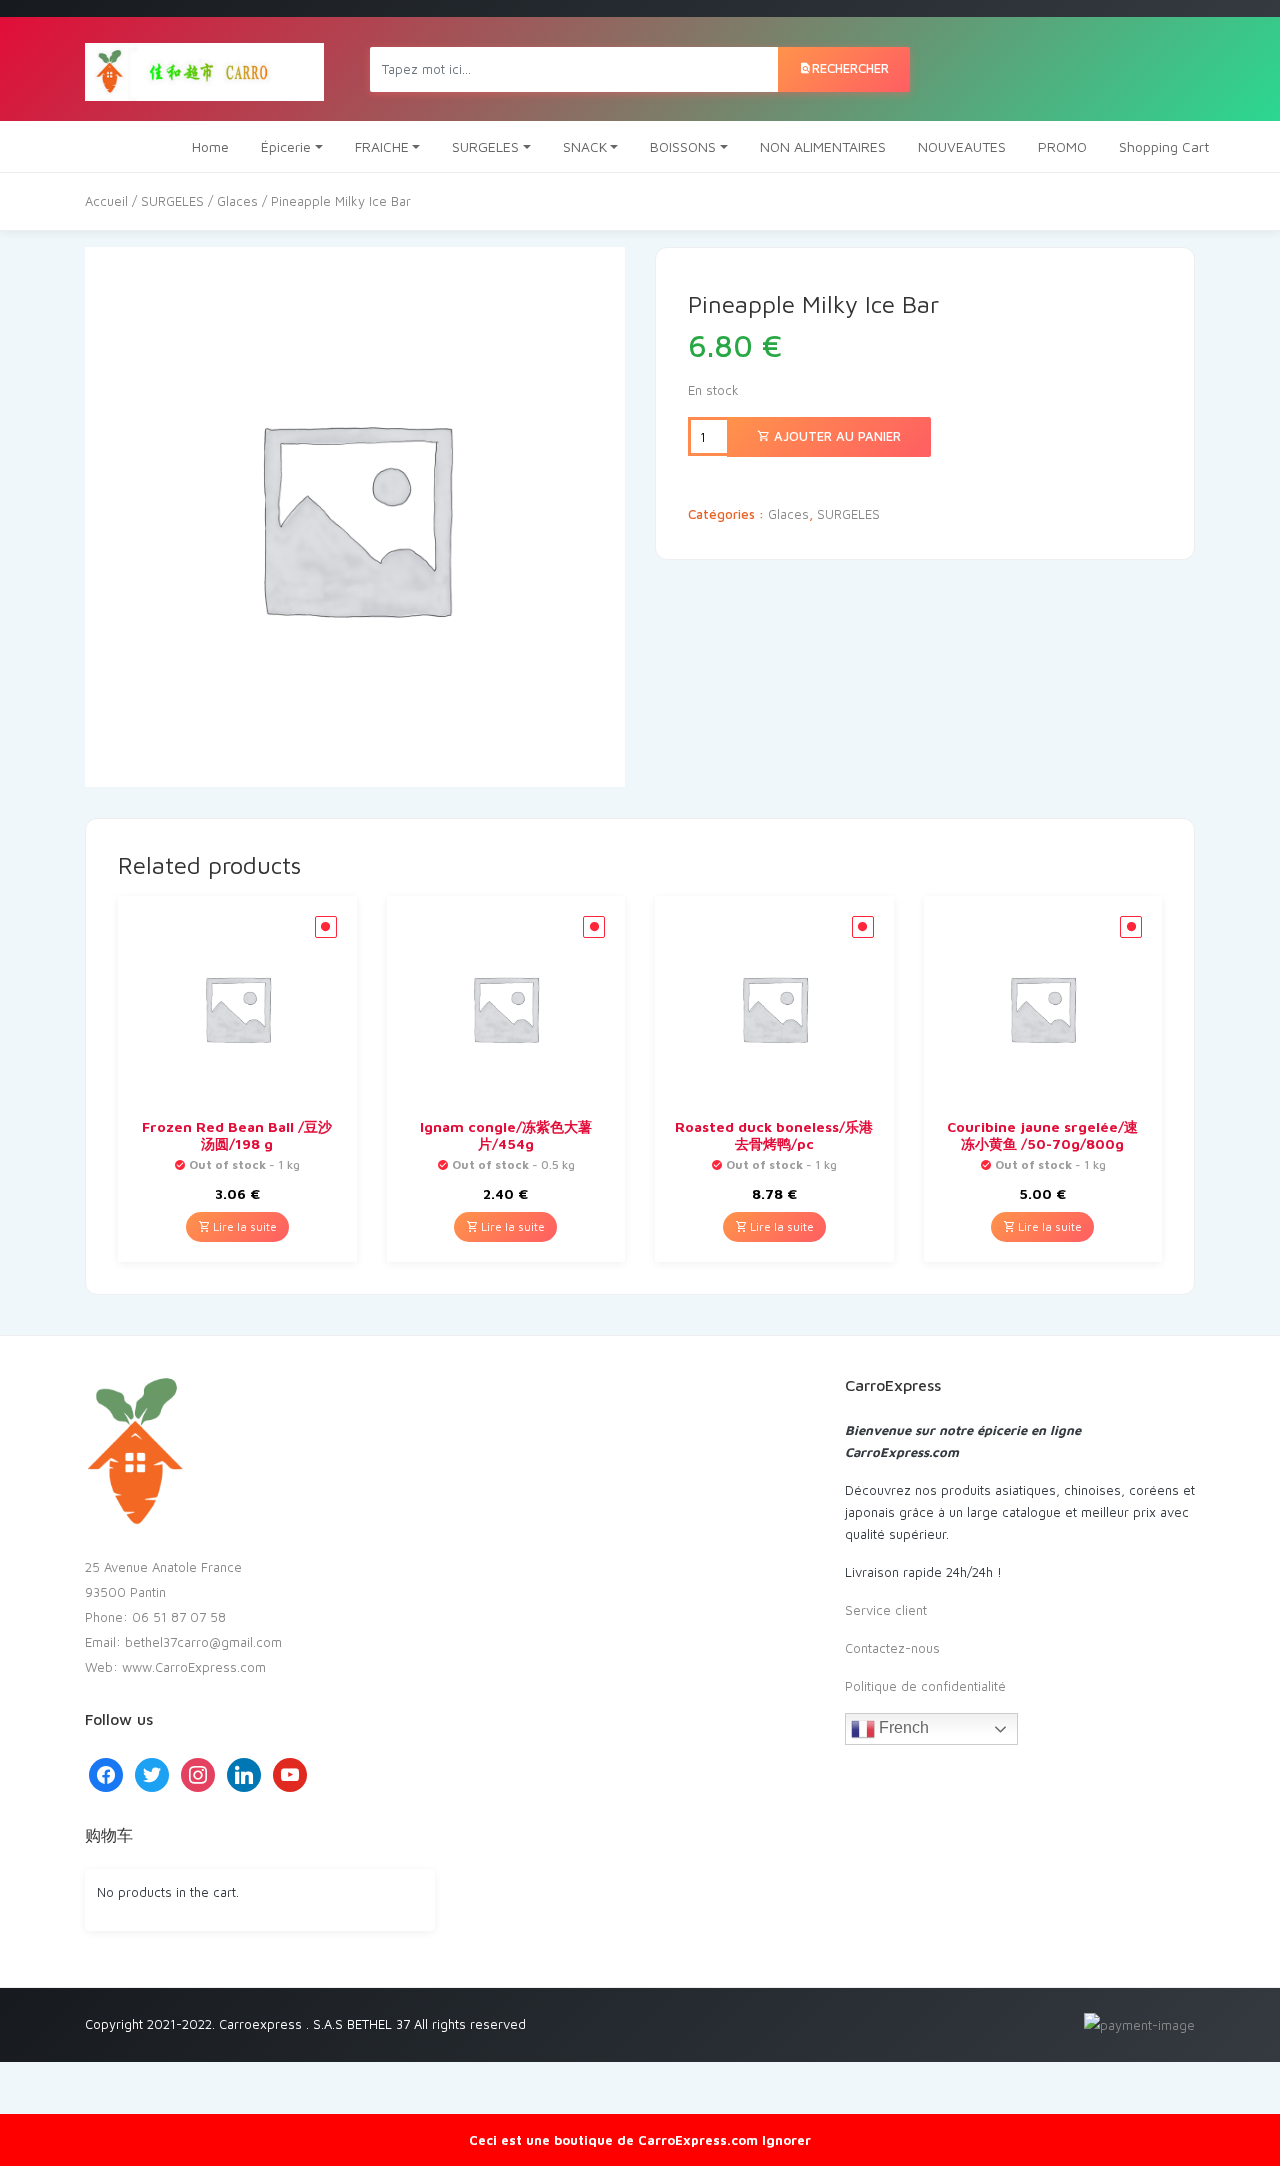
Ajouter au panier (835, 436)
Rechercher (850, 68)
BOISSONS (683, 146)
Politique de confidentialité (925, 1686)
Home (210, 146)
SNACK (585, 146)
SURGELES (485, 146)
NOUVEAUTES (962, 146)
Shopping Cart (1164, 146)
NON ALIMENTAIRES (823, 146)
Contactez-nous (892, 1648)
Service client (886, 1610)
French (902, 1727)
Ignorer (786, 2140)
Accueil (106, 201)
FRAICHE (382, 146)
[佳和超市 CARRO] (204, 69)
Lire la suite (243, 1226)
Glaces (237, 201)
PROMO (1062, 146)
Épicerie (286, 146)
